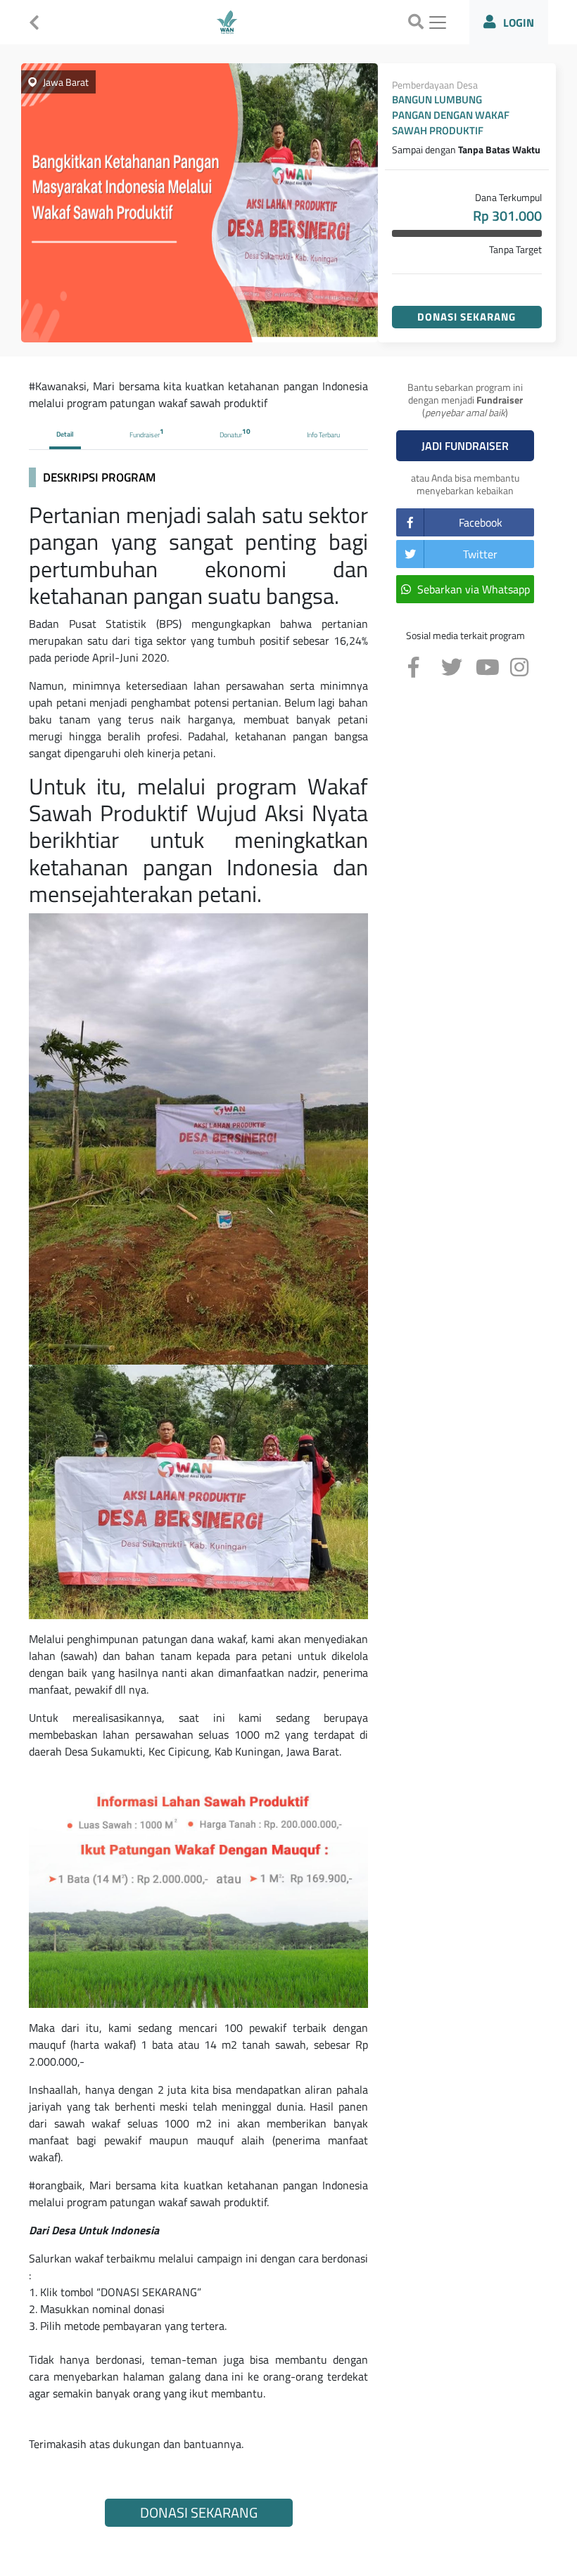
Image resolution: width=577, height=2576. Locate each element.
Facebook (481, 522)
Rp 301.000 (507, 216)
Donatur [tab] (235, 433)
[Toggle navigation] (438, 22)
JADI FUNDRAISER (465, 446)
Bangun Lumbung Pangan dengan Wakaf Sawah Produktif (451, 115)
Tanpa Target (515, 249)
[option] (199, 203)
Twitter (480, 554)
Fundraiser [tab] (147, 433)
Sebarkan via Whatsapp (474, 589)
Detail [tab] (65, 434)
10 (246, 431)
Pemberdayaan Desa (435, 85)
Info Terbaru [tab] (323, 435)
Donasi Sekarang (467, 317)
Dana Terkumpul (508, 197)
